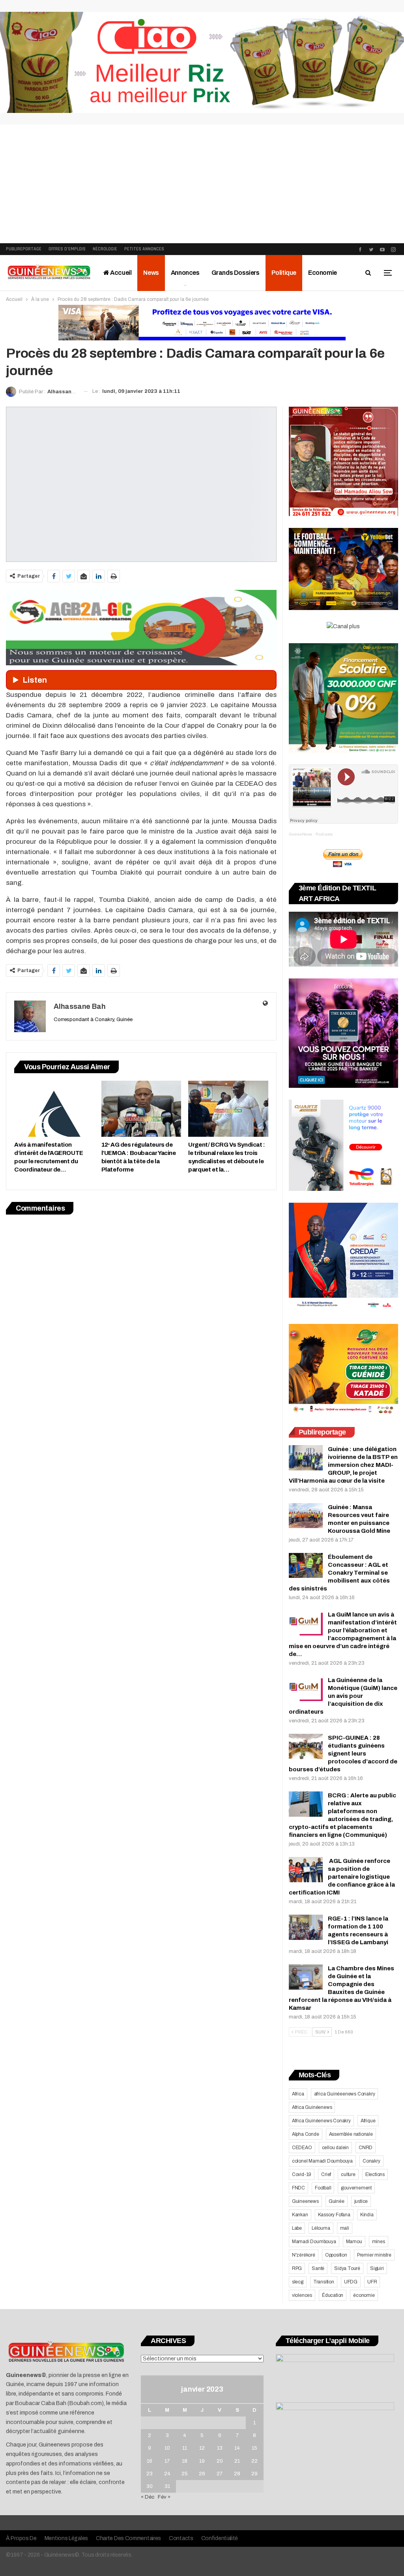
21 (237, 2461)
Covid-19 (302, 2174)
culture (348, 2174)
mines (379, 2242)
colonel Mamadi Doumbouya (322, 2161)
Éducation (333, 2295)
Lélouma (321, 2228)
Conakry (371, 2161)
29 (254, 2474)
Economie (323, 273)
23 (150, 2474)
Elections (375, 2174)
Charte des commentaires (128, 2538)
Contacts (181, 2538)
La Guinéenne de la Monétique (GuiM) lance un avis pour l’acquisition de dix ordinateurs (343, 1696)
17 (167, 2461)
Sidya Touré (347, 2268)
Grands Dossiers (236, 273)
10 (167, 2448)
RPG (297, 2268)
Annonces (185, 273)
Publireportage (24, 249)
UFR (372, 2282)
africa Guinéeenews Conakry (345, 2094)
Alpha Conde (306, 2134)
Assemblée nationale (351, 2134)
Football (323, 2188)
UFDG (351, 2282)
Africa (298, 2094)
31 (167, 2486)
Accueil (121, 273)
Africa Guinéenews (312, 2107)
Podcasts (324, 834)
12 (202, 2448)
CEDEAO (302, 2148)
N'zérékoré (304, 2255)
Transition (324, 2282)
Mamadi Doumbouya (314, 2242)
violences (302, 2295)
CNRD (366, 2148)
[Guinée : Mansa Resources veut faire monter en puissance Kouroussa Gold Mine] (306, 1516)
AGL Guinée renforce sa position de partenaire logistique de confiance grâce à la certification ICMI (342, 1877)
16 (150, 2461)
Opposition (336, 2255)
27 (220, 2474)
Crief (326, 2174)
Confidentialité (220, 2538)
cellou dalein (335, 2148)
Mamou (354, 2242)
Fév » (164, 2497)
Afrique (368, 2121)
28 (237, 2474)
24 (167, 2474)
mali (345, 2228)
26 (202, 2474)
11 (185, 2448)
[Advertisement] (202, 184)
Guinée (337, 2201)
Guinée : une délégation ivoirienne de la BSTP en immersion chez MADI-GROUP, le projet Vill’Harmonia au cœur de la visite (343, 1465)
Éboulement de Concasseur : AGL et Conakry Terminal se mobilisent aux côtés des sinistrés (339, 1573)
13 (220, 2448)
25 (185, 2474)
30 (150, 2486)
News (151, 273)
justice (361, 2201)
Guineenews (305, 2201)
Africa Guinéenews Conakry (321, 2121)
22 (254, 2461)
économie (364, 2295)
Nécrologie (105, 249)
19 (202, 2461)
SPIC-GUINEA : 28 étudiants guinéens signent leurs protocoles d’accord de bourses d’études (343, 1754)
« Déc (148, 2497)
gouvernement (356, 2188)
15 (254, 2448)
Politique (284, 273)
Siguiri (377, 2268)
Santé (318, 2268)
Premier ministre (374, 2255)
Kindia (367, 2215)
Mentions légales (66, 2538)
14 (237, 2448)
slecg (298, 2282)
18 (185, 2461)
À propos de (21, 2538)
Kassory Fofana (334, 2215)
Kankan (300, 2215)
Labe (297, 2228)
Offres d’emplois (67, 249)
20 (220, 2461)
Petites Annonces (144, 249)
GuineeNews (300, 834)
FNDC (298, 2188)
